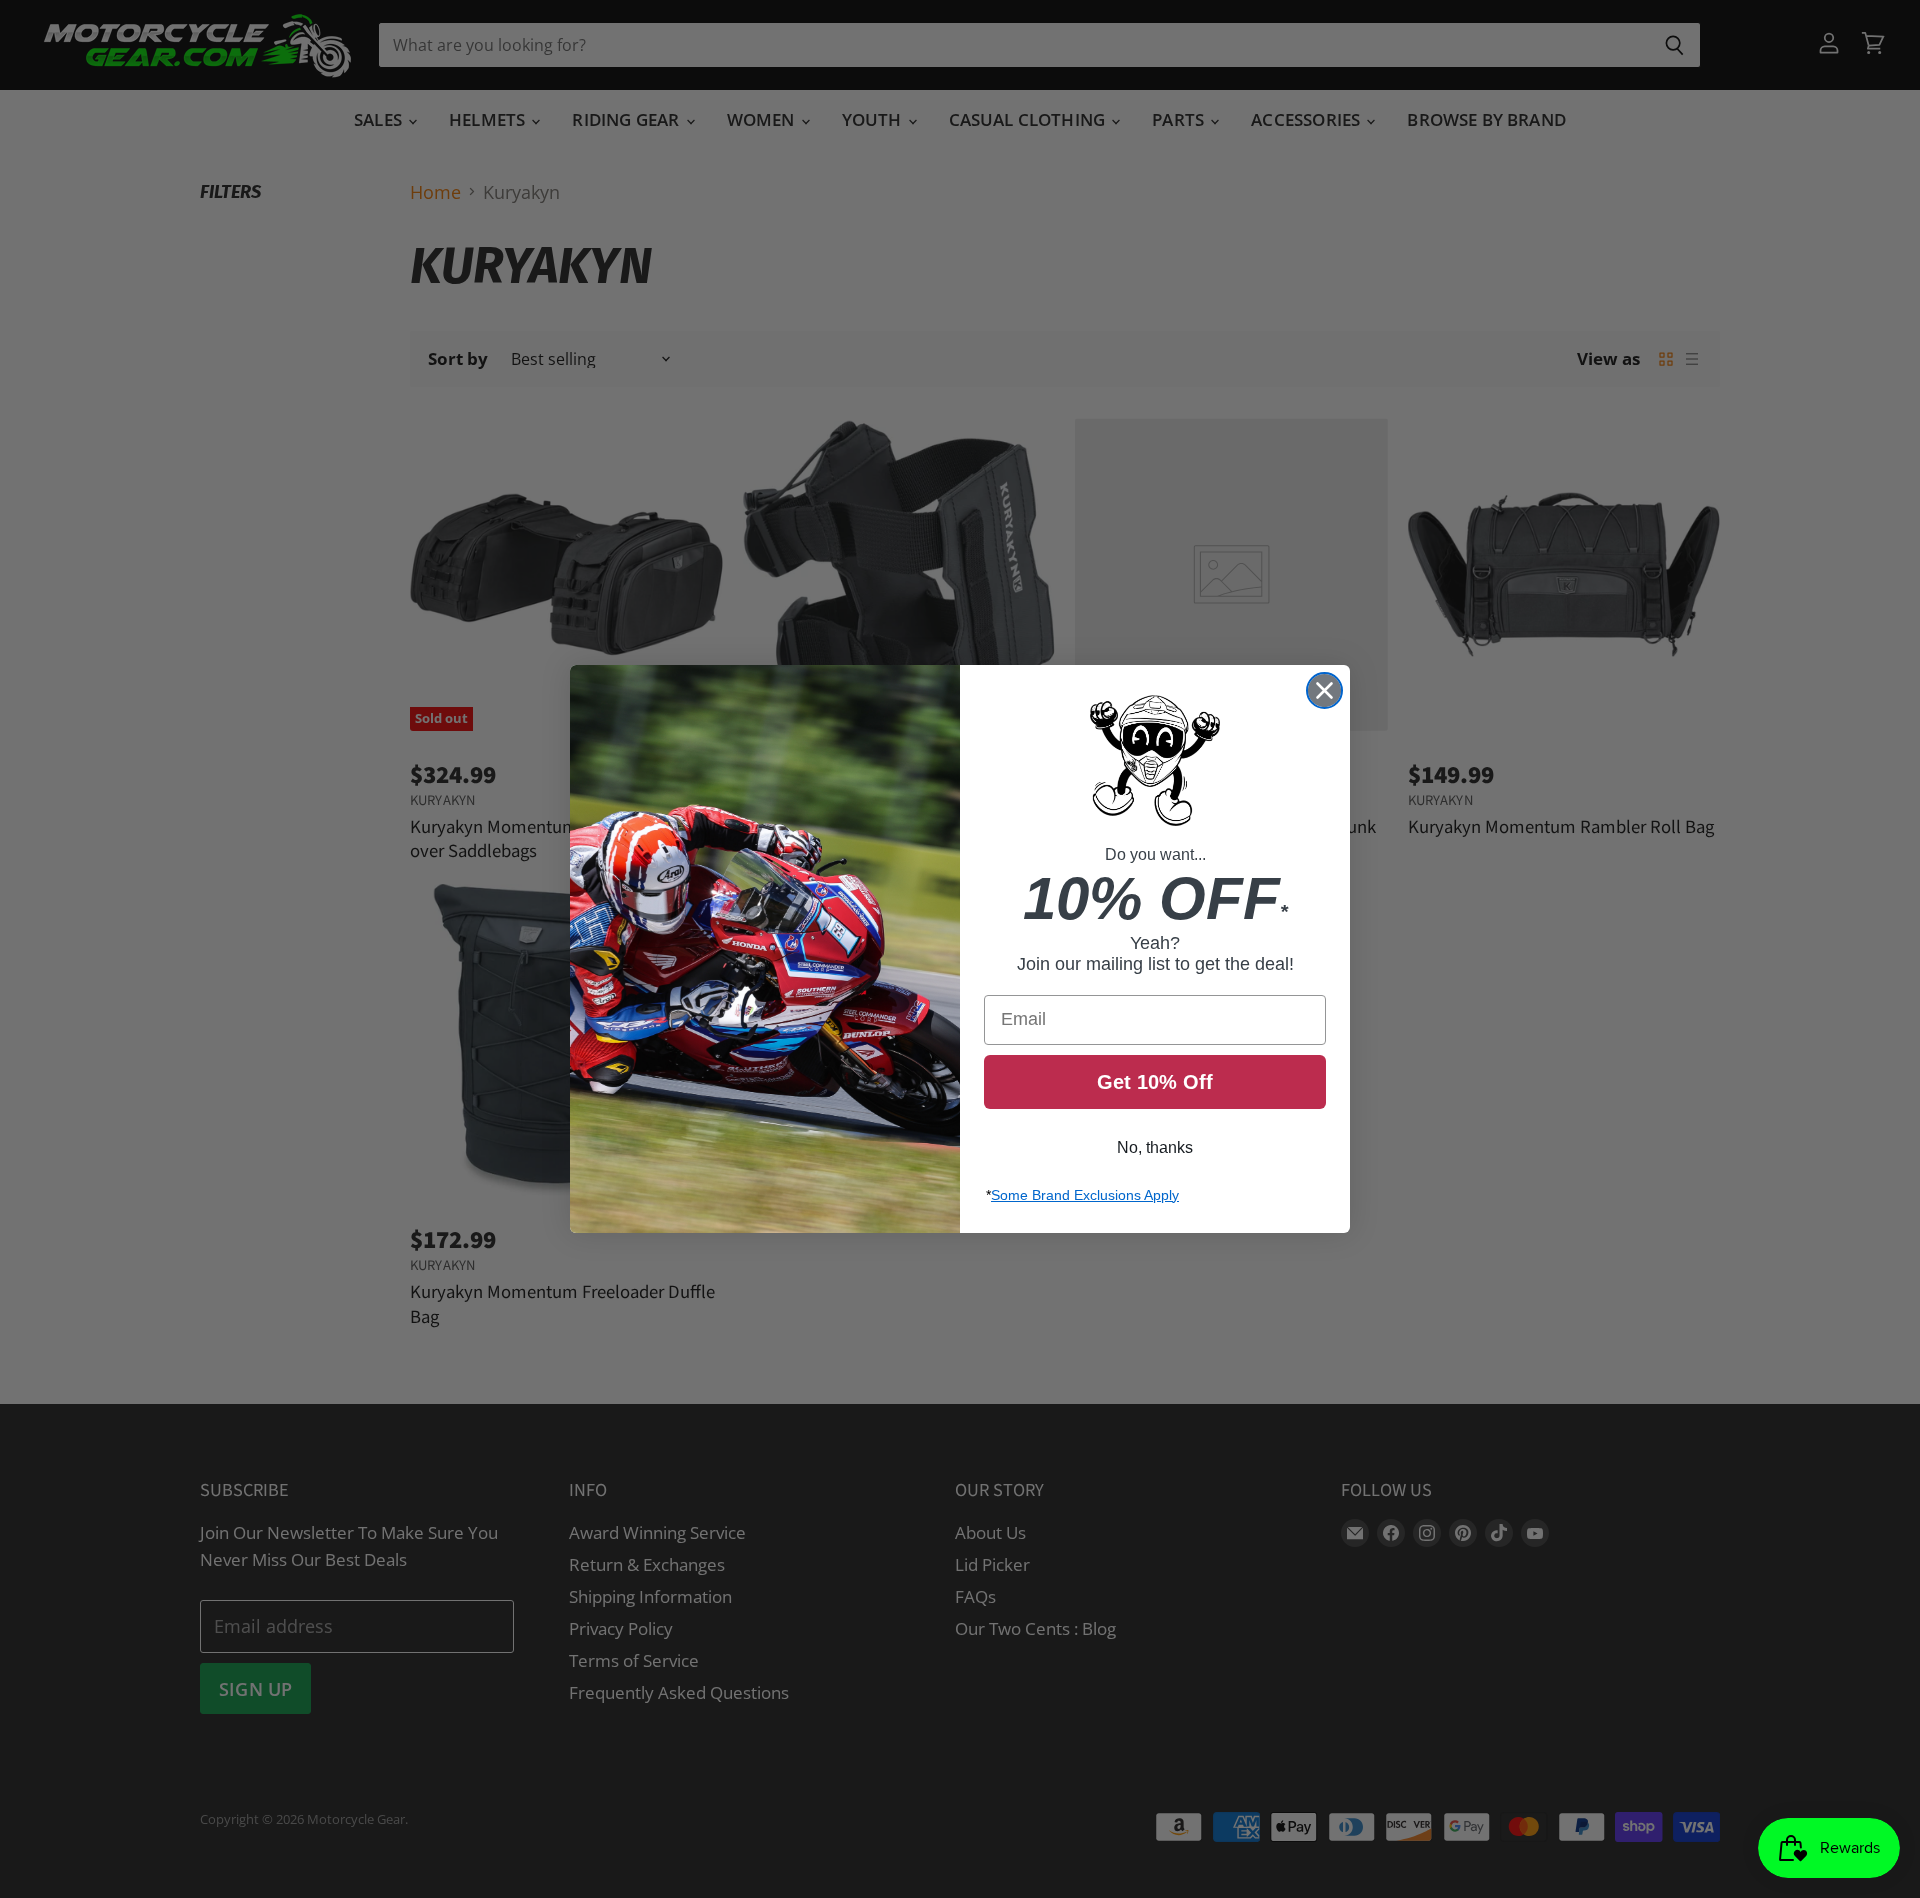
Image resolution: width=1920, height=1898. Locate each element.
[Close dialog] (1324, 690)
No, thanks (1155, 1147)
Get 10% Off (1155, 1082)
